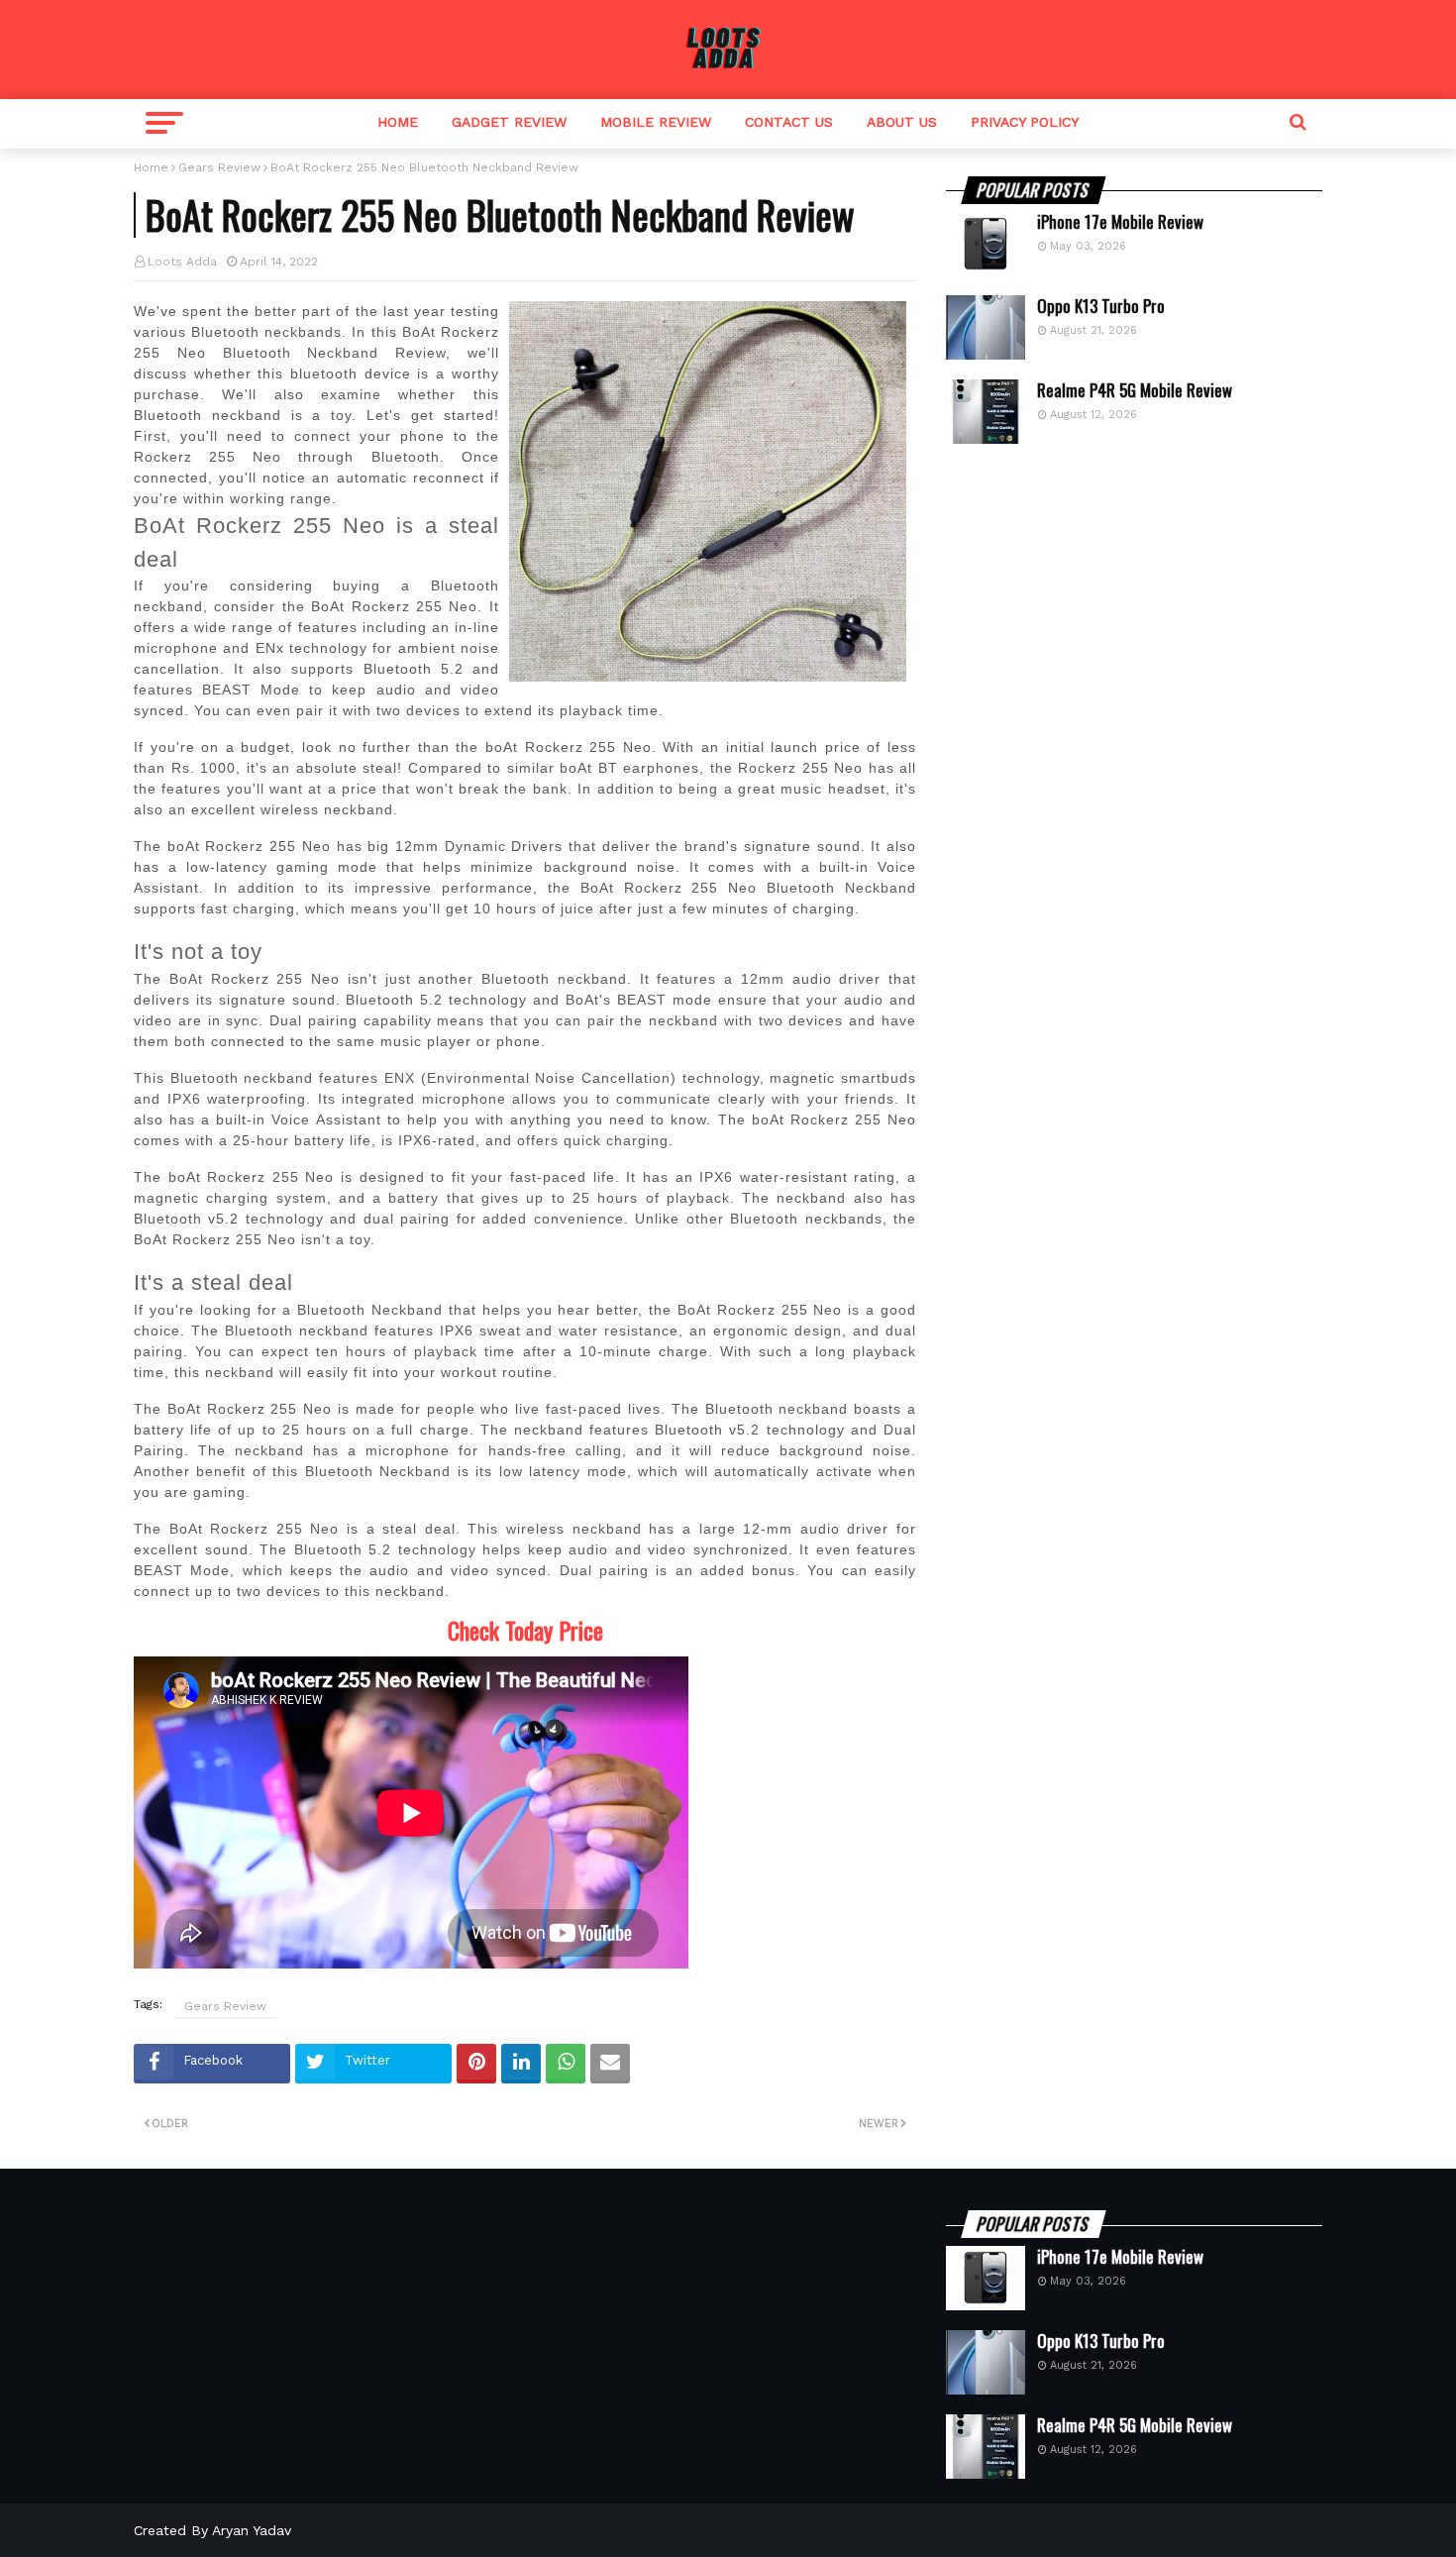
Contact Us (789, 122)
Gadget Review (509, 122)
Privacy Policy (1025, 122)
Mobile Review (656, 122)
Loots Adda (182, 262)
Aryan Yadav (252, 2530)
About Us (902, 122)
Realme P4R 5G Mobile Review (1135, 390)
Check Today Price (525, 1630)
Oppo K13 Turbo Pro (1101, 306)
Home (398, 122)
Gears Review (219, 167)
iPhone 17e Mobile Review (1120, 222)
